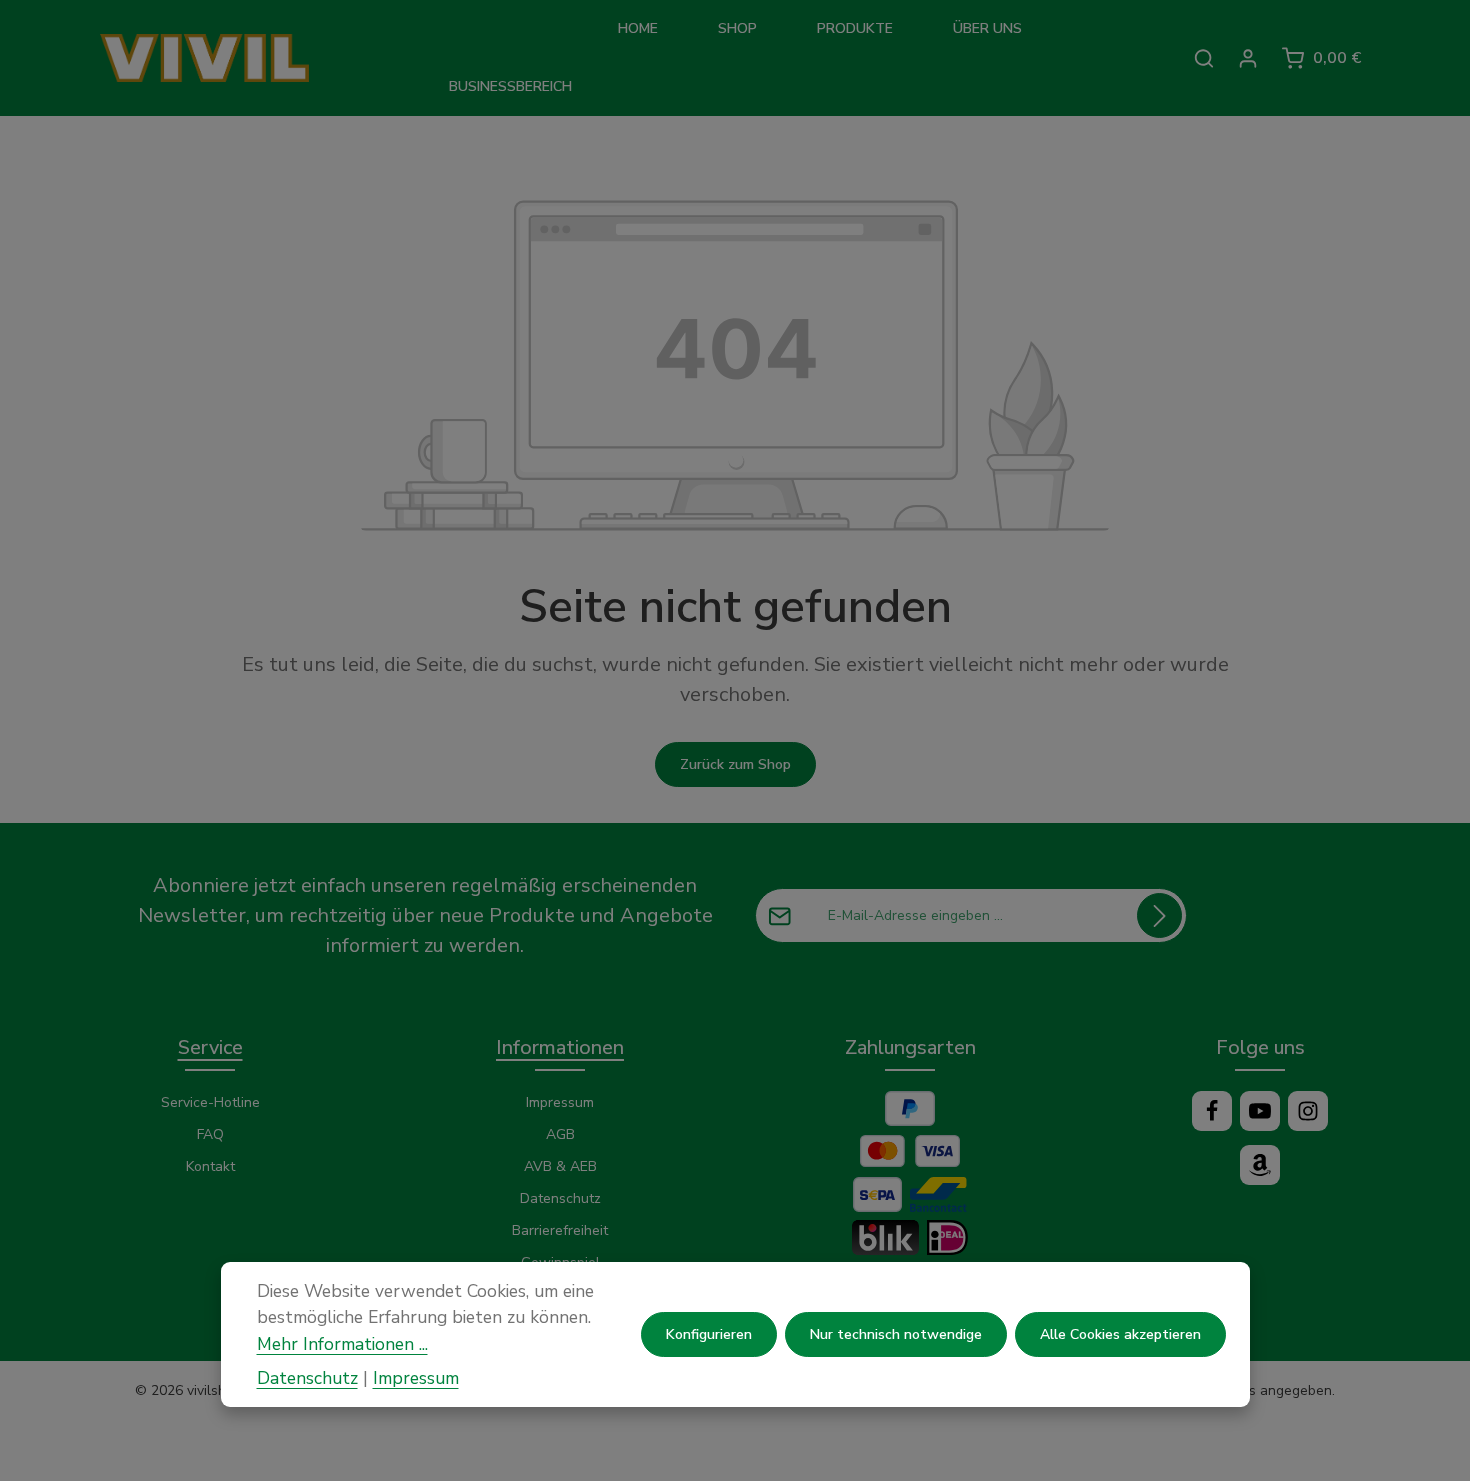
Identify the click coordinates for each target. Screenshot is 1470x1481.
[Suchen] (1204, 58)
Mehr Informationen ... (342, 1343)
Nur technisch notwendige (896, 1334)
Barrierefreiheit (560, 1230)
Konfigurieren (709, 1334)
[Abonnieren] (1159, 915)
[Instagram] (1308, 1111)
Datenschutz (560, 1198)
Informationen (560, 1047)
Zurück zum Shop (735, 764)
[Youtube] (1260, 1111)
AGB (560, 1134)
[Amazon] (1260, 1165)
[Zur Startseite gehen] (237, 58)
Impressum (560, 1102)
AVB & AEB (560, 1166)
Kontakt (210, 1166)
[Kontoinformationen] (1248, 58)
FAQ (210, 1134)
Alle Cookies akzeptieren (1120, 1334)
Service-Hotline (210, 1102)
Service (210, 1047)
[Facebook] (1212, 1111)
